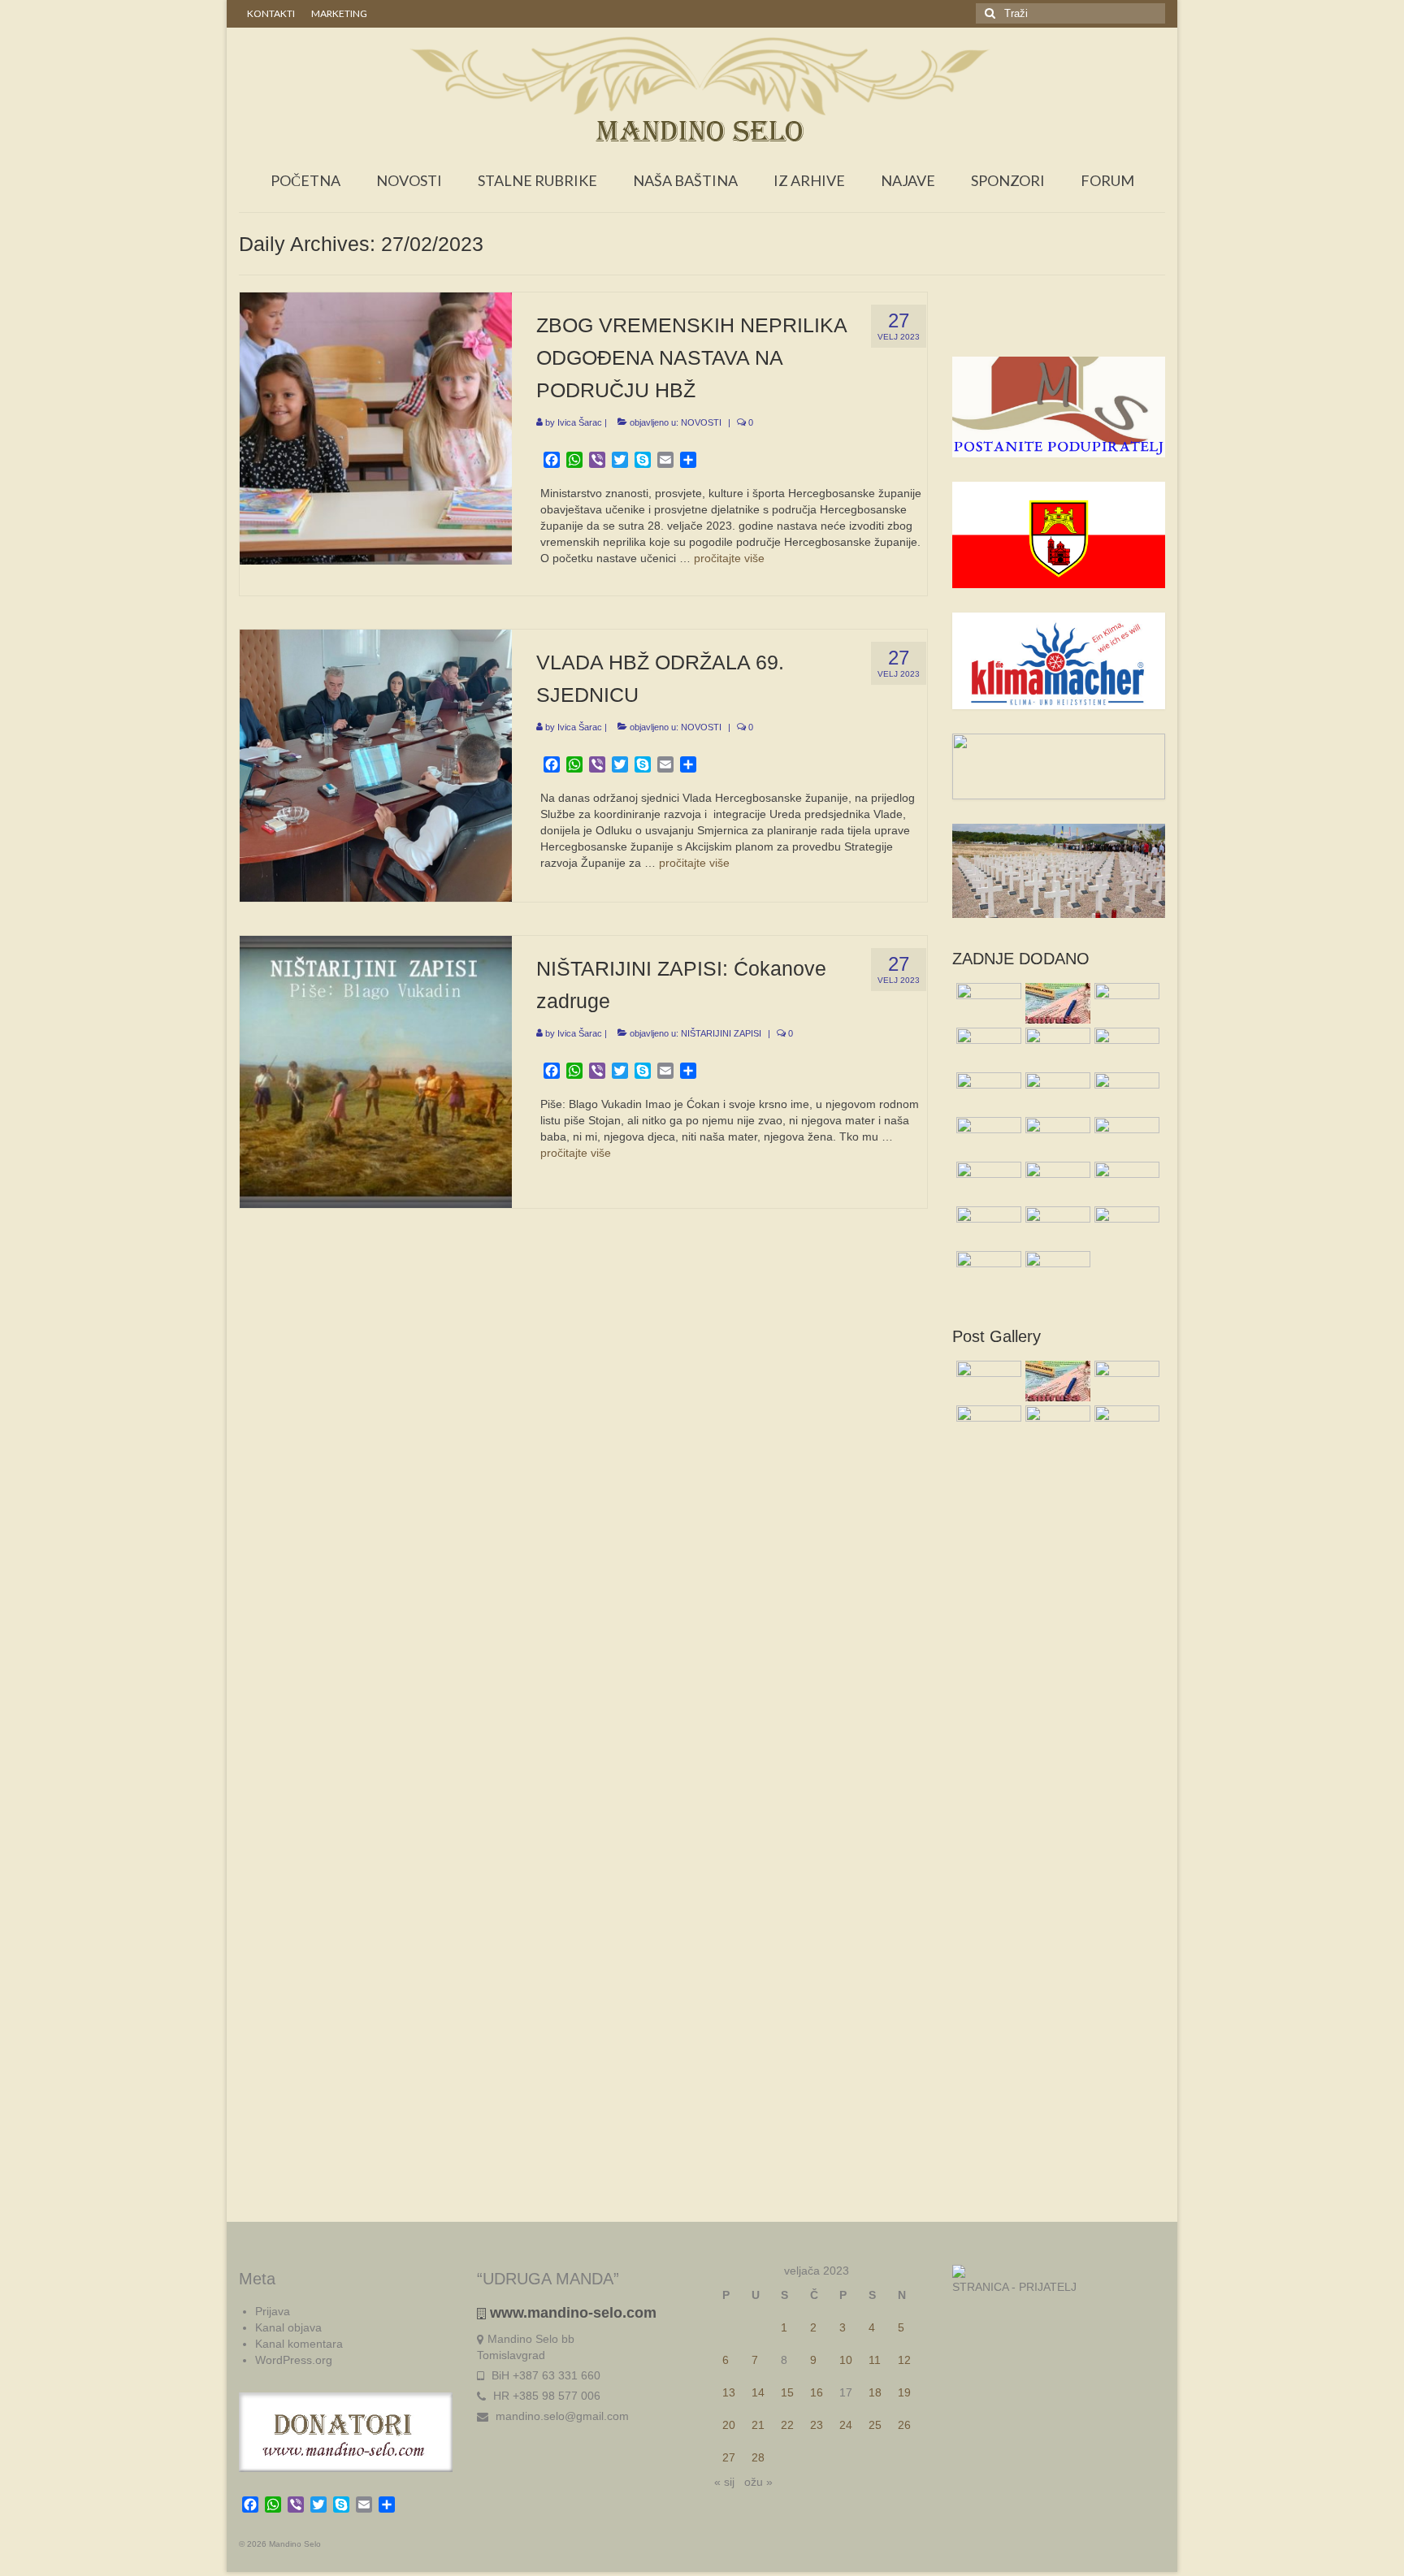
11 (875, 2360)
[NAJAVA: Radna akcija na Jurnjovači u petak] (1125, 1182)
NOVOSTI (701, 422)
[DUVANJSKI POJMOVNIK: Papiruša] (1056, 1003)
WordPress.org (294, 2360)
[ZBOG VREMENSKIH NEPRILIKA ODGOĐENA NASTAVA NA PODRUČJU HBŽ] (376, 427)
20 (729, 2425)
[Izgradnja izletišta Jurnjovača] (987, 1093)
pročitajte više (729, 558)
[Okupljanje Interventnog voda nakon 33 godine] (987, 1137)
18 (875, 2392)
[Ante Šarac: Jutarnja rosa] (1125, 1093)
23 (817, 2425)
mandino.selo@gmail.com (561, 2416)
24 (846, 2425)
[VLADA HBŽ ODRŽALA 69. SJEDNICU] (376, 764)
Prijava (273, 2311)
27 (729, 2457)
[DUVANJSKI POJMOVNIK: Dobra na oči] (1125, 1227)
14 (758, 2392)
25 (875, 2425)
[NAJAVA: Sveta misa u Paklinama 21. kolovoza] (1056, 1227)
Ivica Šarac (580, 422)
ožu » (758, 2482)
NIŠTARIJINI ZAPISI (721, 1033)
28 (758, 2457)
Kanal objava (288, 2327)
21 (758, 2425)
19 (904, 2392)
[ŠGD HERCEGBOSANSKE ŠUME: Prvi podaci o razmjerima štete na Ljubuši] (1056, 1137)
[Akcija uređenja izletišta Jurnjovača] (1125, 1048)
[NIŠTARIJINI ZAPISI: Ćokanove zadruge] (376, 1071)
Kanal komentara (299, 2344)
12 (904, 2360)
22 (787, 2425)
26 (904, 2425)
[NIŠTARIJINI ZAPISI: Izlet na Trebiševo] (987, 1227)
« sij (724, 2482)
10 (846, 2360)
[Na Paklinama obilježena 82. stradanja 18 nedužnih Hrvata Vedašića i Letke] (1056, 1048)
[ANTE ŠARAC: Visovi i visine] (1056, 1271)
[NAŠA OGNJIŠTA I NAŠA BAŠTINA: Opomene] (1056, 1182)
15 (787, 2392)
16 (817, 2392)
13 (729, 2392)
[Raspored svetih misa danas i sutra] (987, 1003)
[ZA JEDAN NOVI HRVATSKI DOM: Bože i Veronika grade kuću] (1125, 1137)
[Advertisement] (1059, 324)
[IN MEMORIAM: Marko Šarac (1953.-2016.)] (987, 1048)
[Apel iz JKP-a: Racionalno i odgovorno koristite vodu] (1125, 1003)
